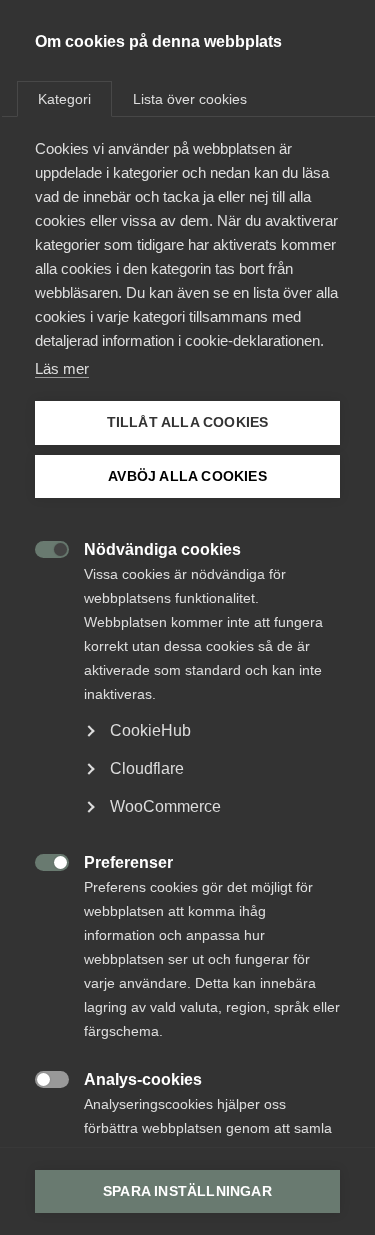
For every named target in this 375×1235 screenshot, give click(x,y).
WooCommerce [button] (165, 806)
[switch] (41, 547)
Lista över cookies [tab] (190, 99)
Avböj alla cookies (187, 476)
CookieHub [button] (150, 730)
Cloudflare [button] (147, 768)
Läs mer (62, 368)
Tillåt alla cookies (188, 422)
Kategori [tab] (64, 99)
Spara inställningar (187, 1191)
